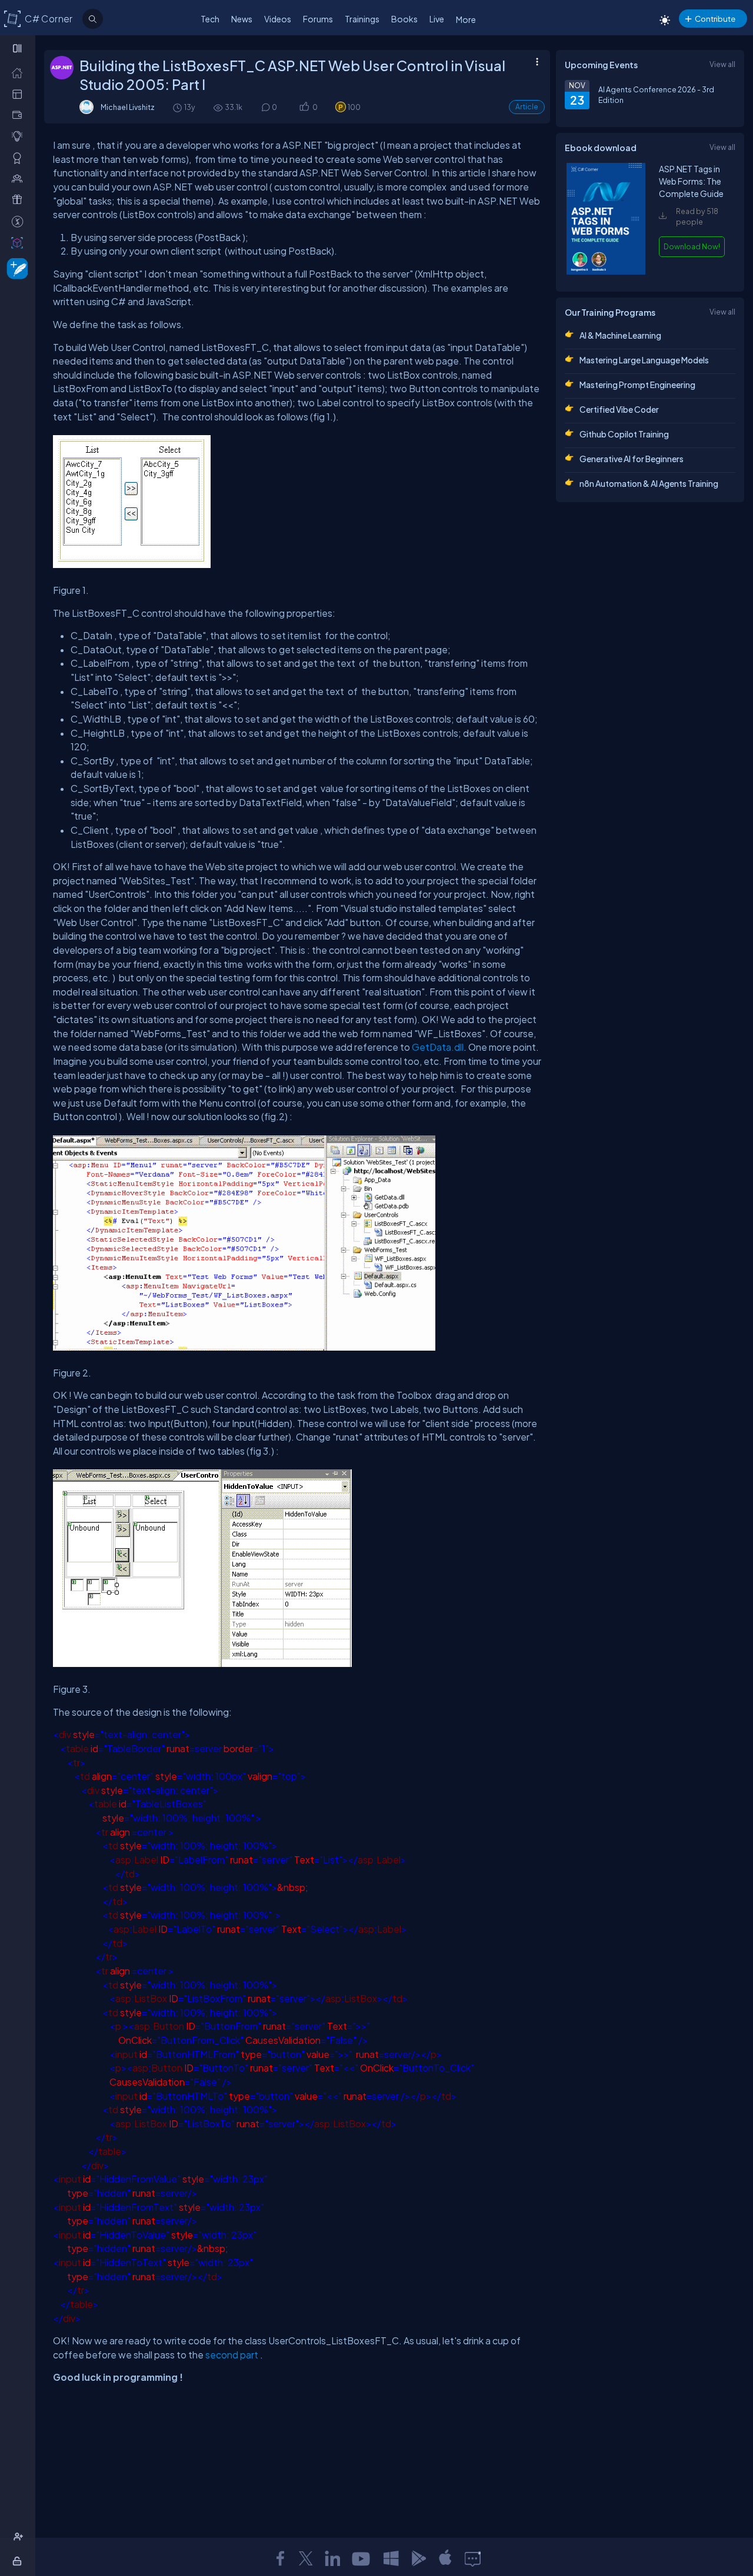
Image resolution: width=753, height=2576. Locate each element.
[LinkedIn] (332, 2558)
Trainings (362, 19)
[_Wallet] (20, 115)
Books (404, 19)
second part (232, 2355)
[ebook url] (606, 272)
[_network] (20, 178)
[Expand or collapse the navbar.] (19, 48)
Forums (318, 19)
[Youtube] (362, 2558)
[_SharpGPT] (20, 242)
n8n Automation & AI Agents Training (649, 483)
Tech (210, 19)
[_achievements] (20, 158)
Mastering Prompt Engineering (637, 385)
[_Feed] (20, 72)
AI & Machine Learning (620, 335)
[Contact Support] (473, 2558)
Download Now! (692, 246)
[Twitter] (306, 2558)
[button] (304, 107)
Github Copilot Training (624, 434)
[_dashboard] (20, 93)
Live (437, 19)
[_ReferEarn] (20, 199)
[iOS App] (445, 2558)
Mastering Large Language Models (644, 360)
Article (527, 107)
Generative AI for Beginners (632, 459)
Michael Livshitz (128, 107)
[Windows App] (391, 2558)
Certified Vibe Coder (619, 409)
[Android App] (418, 2558)
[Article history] (178, 107)
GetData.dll (438, 1047)
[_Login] (19, 2561)
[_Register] (20, 2537)
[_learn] (20, 136)
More (466, 19)
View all (722, 64)
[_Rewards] (20, 221)
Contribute (715, 19)
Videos (278, 19)
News (242, 19)
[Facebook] (280, 2558)
